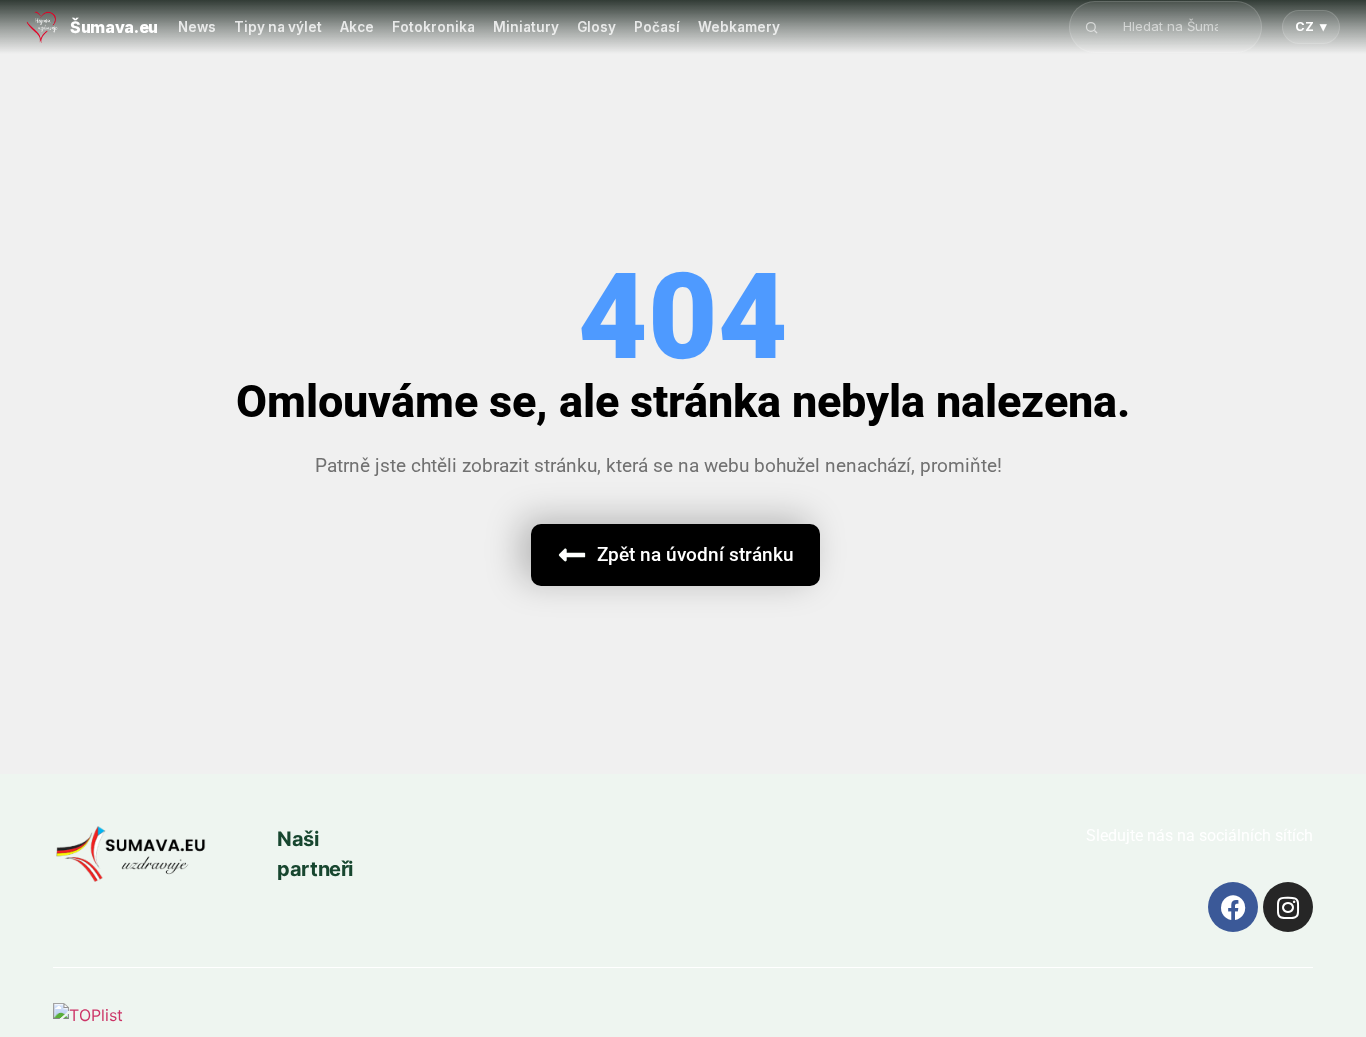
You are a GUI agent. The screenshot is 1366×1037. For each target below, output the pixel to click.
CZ (1311, 26)
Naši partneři (315, 854)
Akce (357, 27)
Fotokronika (433, 27)
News (197, 27)
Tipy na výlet (278, 27)
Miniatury (526, 27)
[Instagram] (1288, 907)
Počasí (657, 27)
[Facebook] (1233, 907)
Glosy (596, 27)
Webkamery (739, 27)
